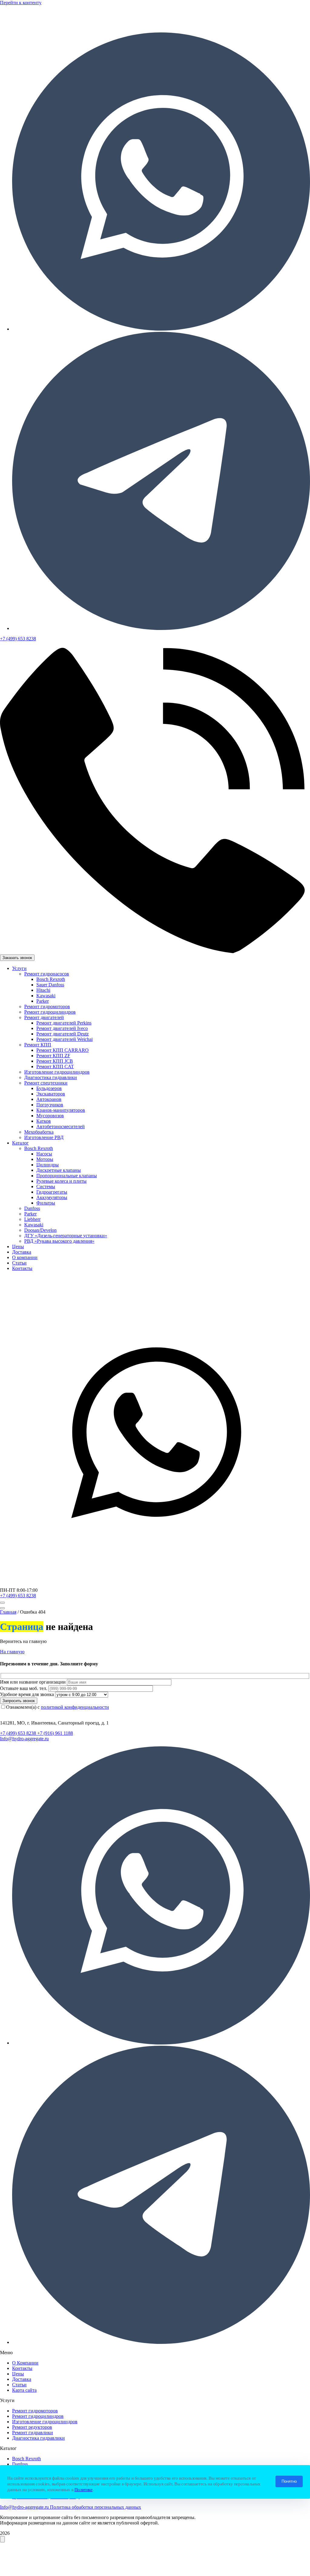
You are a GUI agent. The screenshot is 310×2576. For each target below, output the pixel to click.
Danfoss (32, 1208)
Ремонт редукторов (32, 2427)
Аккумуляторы (52, 1197)
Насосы (44, 1154)
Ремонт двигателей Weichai (64, 1039)
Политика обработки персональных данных (96, 2507)
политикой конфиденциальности (75, 1707)
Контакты (22, 1268)
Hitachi (43, 990)
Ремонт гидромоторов (47, 1006)
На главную (12, 1652)
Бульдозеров (49, 1088)
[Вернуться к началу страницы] (2, 2539)
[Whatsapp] (161, 329)
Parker (43, 1001)
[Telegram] (161, 628)
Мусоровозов (50, 1116)
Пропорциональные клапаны (67, 1176)
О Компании (25, 2363)
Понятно (289, 2481)
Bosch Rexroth (51, 979)
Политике (84, 2490)
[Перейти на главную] (51, 25)
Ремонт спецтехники (46, 1083)
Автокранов (49, 1099)
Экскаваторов (51, 1094)
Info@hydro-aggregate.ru (24, 1739)
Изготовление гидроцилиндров (57, 1072)
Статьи (19, 1263)
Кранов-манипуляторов (61, 1110)
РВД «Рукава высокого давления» (59, 1241)
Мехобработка (39, 1132)
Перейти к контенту (21, 3)
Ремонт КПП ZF (53, 1056)
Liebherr (32, 1219)
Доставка (22, 1252)
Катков (44, 1121)
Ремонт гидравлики (33, 2433)
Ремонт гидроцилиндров (50, 1012)
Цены (18, 1246)
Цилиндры (48, 1165)
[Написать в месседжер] (155, 1585)
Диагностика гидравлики (51, 1077)
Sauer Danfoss (50, 985)
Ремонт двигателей (44, 1017)
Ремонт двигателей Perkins (64, 1023)
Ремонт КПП (38, 1045)
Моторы (45, 1159)
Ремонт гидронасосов (47, 974)
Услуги (19, 968)
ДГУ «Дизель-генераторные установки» (66, 1236)
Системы (46, 1186)
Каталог (20, 1143)
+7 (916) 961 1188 (55, 1733)
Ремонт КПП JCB (55, 1061)
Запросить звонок (19, 1701)
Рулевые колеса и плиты (61, 1181)
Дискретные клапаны (59, 1170)
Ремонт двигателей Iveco (62, 1028)
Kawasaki (46, 996)
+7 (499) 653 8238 (18, 1596)
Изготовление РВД (44, 1137)
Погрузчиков (50, 1105)
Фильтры (46, 1203)
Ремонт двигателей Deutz (63, 1034)
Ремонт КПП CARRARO (63, 1050)
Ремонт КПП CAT (55, 1066)
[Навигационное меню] (2, 1603)
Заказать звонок (17, 958)
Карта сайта (24, 2390)
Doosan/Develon (40, 1230)
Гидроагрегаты (52, 1192)
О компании (25, 1257)
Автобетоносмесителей (61, 1126)
